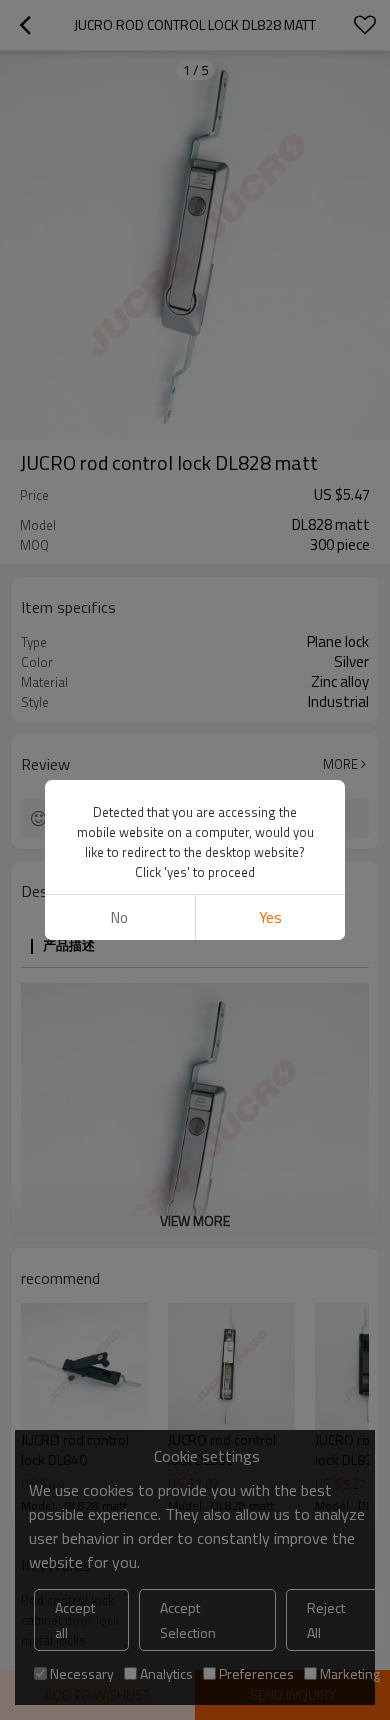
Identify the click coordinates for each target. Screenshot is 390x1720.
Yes (270, 917)
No (119, 917)
